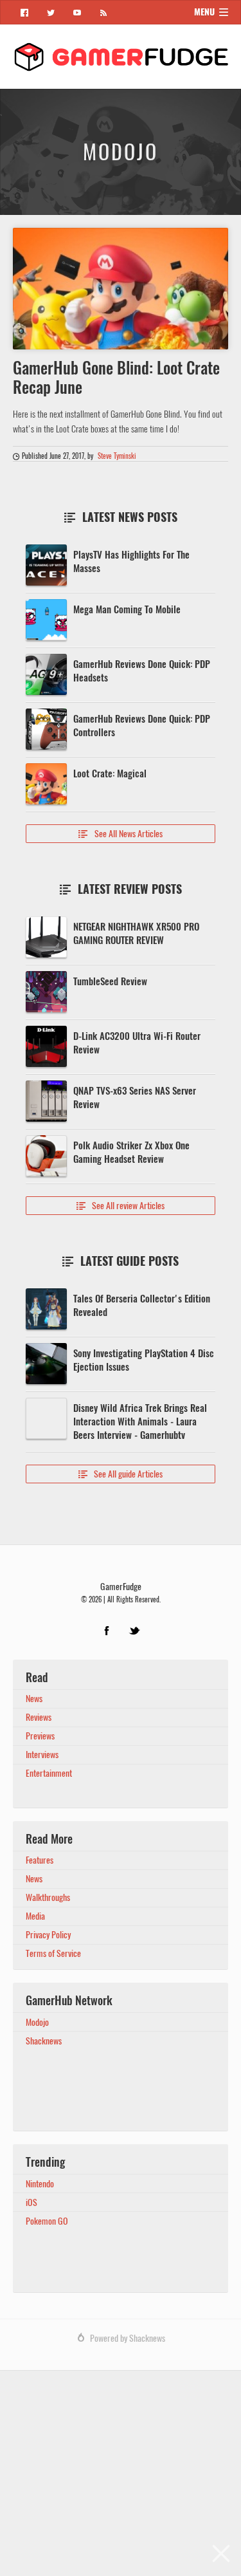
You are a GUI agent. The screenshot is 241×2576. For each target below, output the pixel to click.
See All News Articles (121, 834)
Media (35, 1916)
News (34, 1699)
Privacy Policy (48, 1935)
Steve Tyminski (117, 456)
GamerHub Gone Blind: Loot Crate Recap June (116, 378)
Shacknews (44, 2041)
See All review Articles (121, 1206)
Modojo (37, 2022)
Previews (40, 1736)
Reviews (39, 1717)
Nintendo (40, 2184)
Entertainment (49, 1773)
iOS (31, 2202)
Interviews (42, 1755)
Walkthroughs (48, 1897)
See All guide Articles (121, 1474)
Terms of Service (53, 1953)
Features (40, 1860)
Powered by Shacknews (128, 2338)
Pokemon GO (47, 2221)
